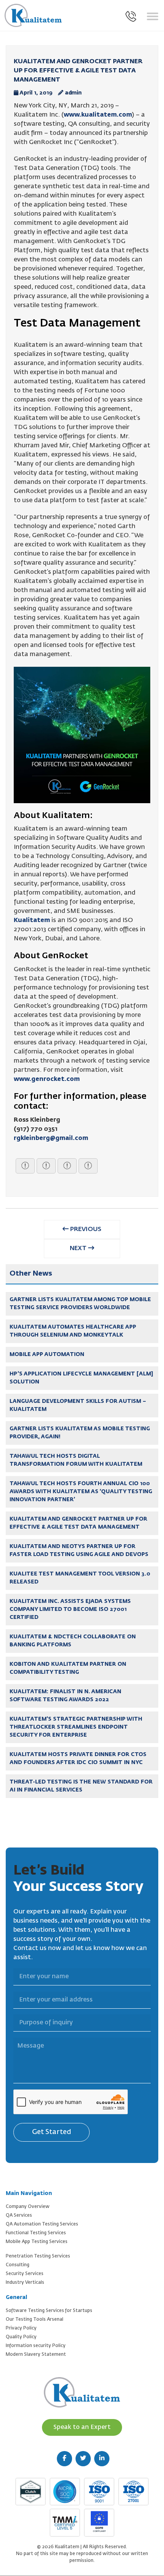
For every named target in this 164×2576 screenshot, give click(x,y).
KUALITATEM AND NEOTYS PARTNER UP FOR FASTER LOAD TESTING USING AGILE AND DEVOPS (79, 1551)
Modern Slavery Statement (36, 2355)
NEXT (79, 1249)
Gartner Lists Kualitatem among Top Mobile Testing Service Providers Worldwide (80, 1304)
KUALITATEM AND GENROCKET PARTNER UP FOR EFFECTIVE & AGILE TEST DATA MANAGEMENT (78, 1523)
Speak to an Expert (82, 2427)
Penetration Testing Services (38, 2256)
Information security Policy (36, 2346)
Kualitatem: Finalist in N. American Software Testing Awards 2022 (65, 1696)
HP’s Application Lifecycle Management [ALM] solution (81, 1378)
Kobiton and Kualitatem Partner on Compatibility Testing (68, 1668)
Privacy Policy (21, 2328)
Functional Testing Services (36, 2233)
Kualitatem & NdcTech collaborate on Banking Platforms (73, 1641)
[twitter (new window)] (83, 2459)
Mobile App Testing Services (37, 2242)
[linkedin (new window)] (102, 2459)
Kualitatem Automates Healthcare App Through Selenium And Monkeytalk (73, 1331)
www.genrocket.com (47, 1079)
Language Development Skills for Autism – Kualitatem (78, 1405)
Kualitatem (32, 921)
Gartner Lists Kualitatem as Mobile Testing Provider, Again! (80, 1433)
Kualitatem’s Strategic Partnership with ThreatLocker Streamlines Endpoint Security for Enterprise (76, 1727)
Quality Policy (21, 2337)
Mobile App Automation (47, 1354)
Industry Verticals (25, 2283)
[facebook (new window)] (64, 2459)
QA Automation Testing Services (42, 2224)
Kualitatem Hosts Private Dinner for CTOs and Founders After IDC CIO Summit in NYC (78, 1759)
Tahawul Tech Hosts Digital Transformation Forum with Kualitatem (76, 1460)
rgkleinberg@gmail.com (51, 1138)
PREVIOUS (85, 1230)
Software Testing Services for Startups (49, 2311)
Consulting (18, 2265)
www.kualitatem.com (98, 115)
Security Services (25, 2274)
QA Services (19, 2216)
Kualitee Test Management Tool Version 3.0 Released (80, 1578)
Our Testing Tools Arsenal (35, 2320)
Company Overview (28, 2207)
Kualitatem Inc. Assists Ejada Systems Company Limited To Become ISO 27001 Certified (70, 1609)
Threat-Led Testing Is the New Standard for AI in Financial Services (81, 1786)
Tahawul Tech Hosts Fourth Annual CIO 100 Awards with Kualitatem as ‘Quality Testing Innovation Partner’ (81, 1492)
